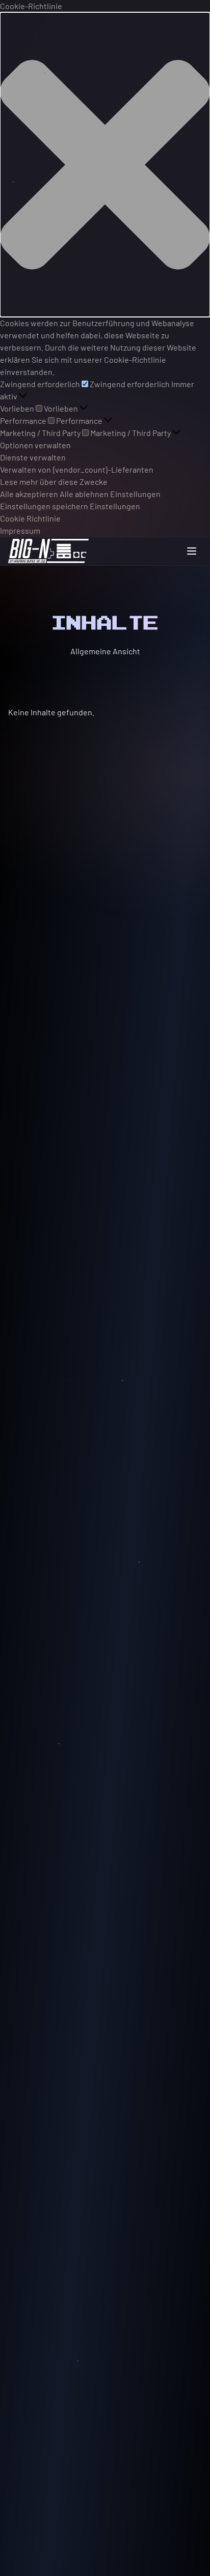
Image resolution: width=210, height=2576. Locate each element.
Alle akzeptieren (29, 494)
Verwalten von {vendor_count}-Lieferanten (77, 469)
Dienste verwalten (33, 457)
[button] (105, 165)
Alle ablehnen (84, 494)
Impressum (20, 530)
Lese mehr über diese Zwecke (54, 482)
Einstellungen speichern (44, 506)
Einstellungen (135, 494)
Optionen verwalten (35, 445)
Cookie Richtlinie (30, 518)
